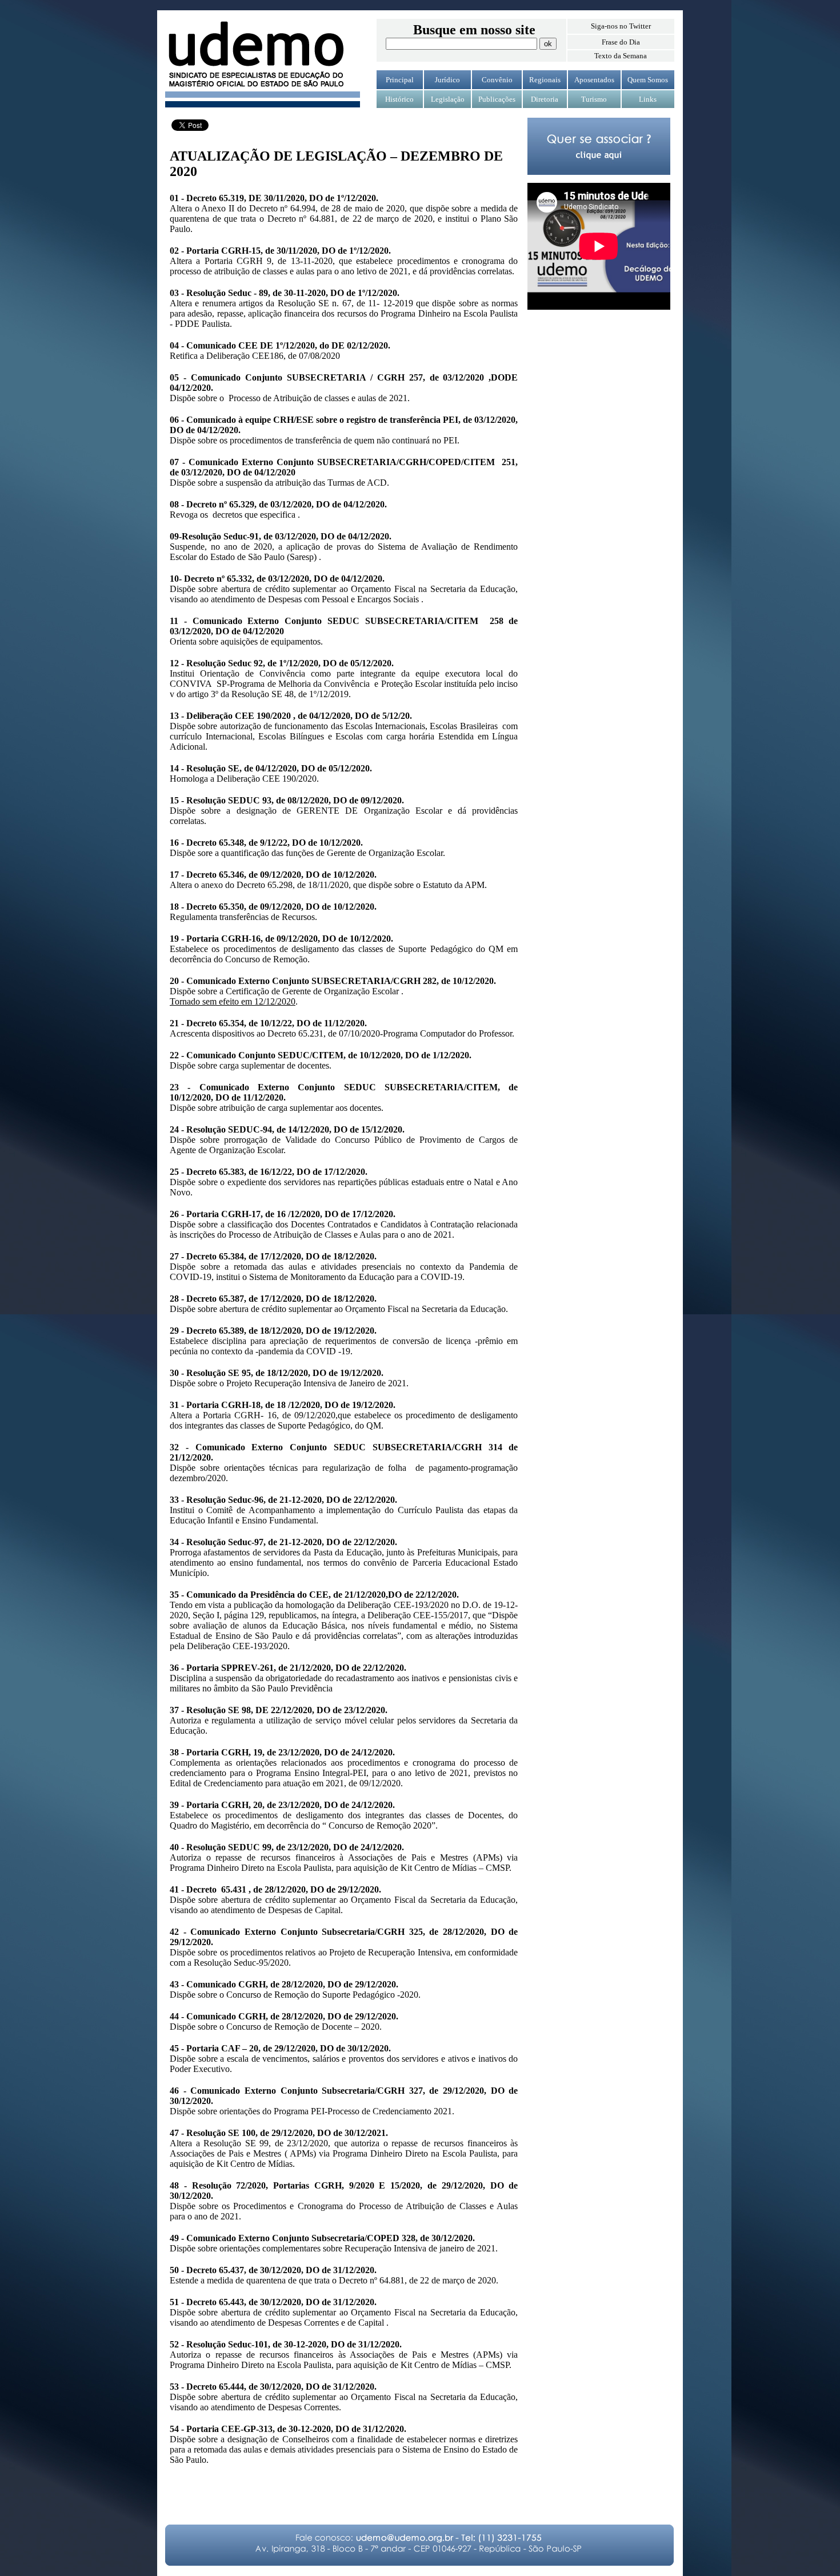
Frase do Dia (621, 42)
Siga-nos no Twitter (621, 26)
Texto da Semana (621, 56)
